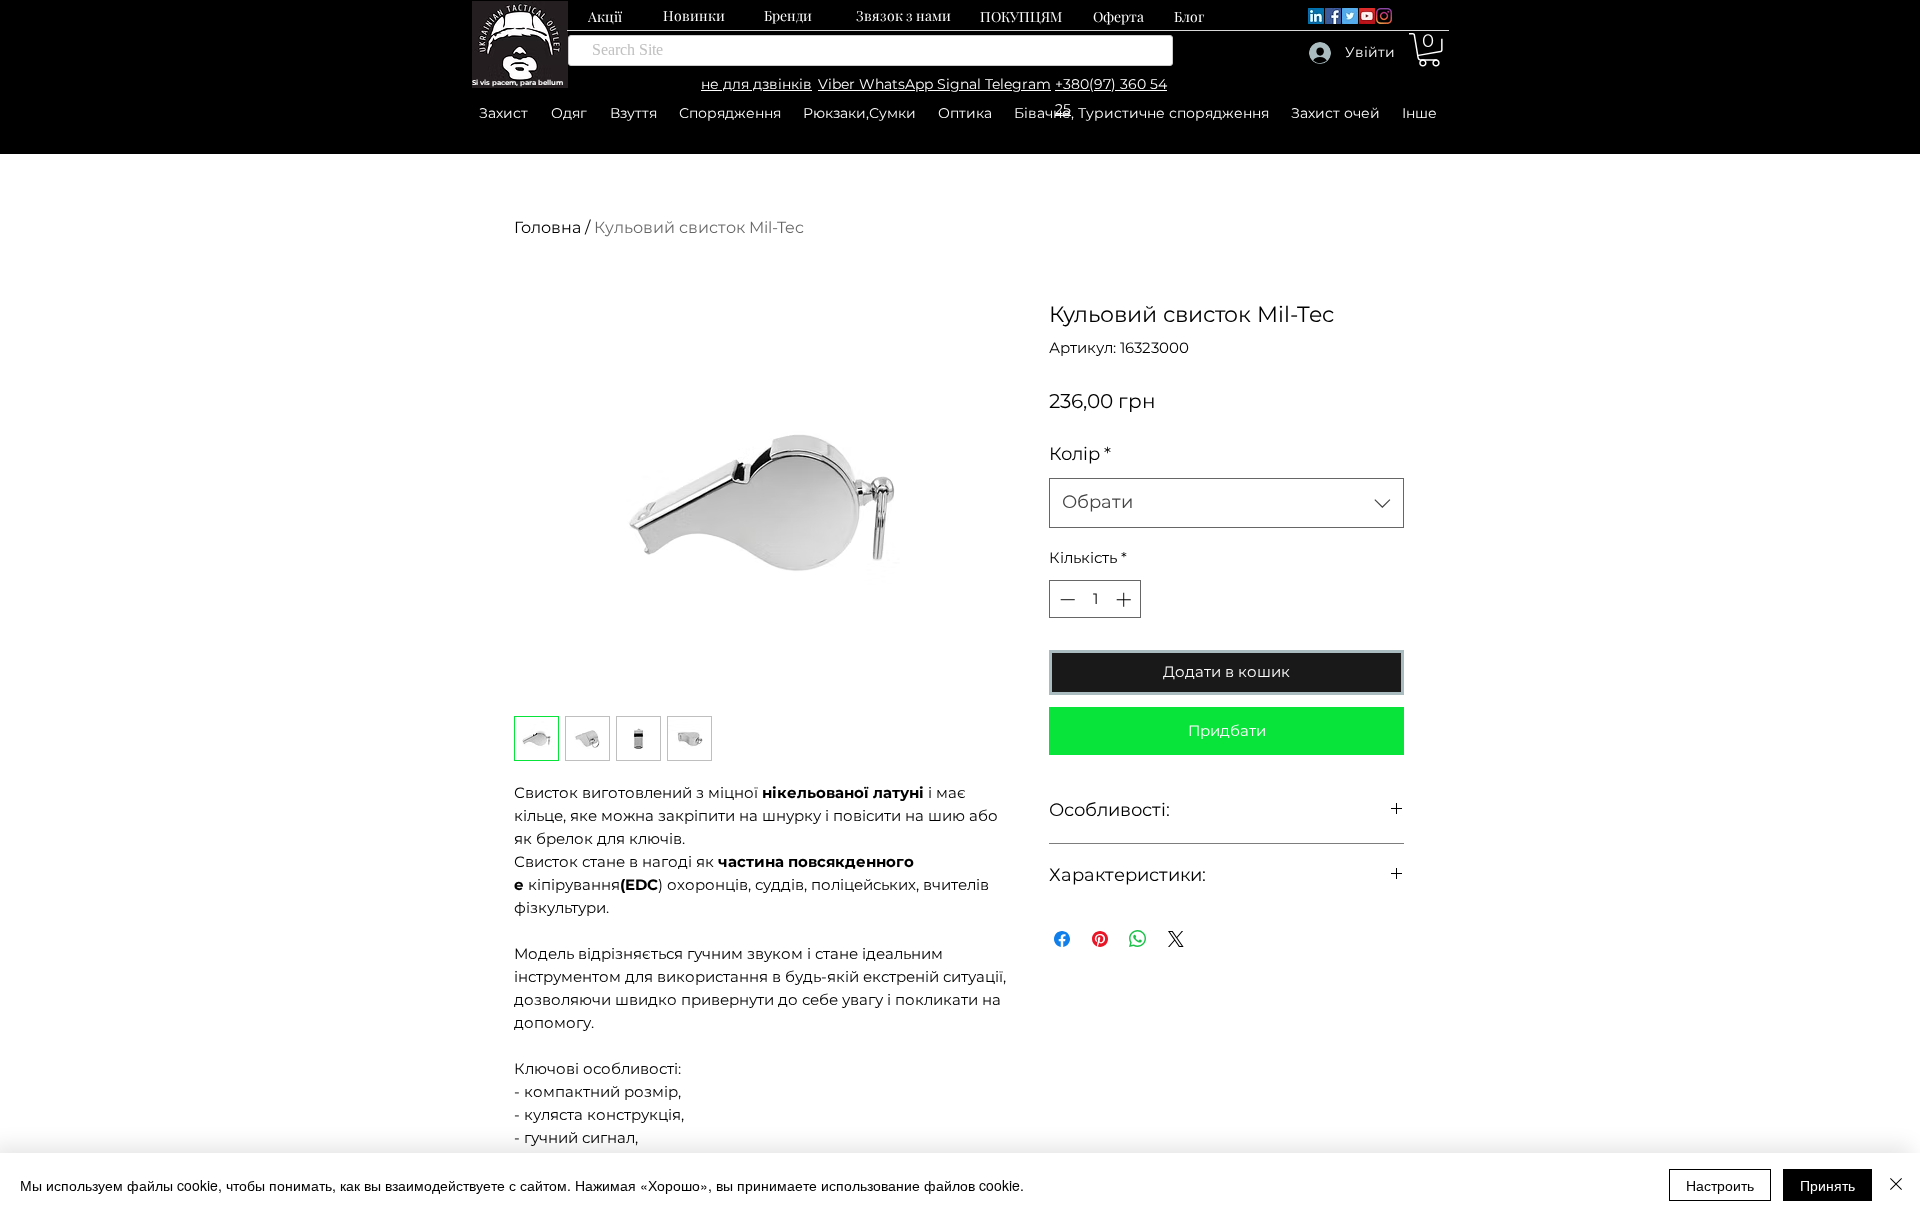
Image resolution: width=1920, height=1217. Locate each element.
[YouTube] (1367, 16)
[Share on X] (1176, 939)
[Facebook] (1333, 16)
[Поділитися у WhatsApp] (1138, 939)
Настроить (1720, 1185)
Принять (1827, 1185)
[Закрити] (1896, 1185)
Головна (547, 227)
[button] (1429, 50)
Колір (1080, 454)
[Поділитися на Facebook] (1062, 939)
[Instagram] (1384, 16)
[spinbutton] (1095, 599)
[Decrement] (1065, 599)
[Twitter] (1350, 16)
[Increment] (1125, 599)
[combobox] (1226, 503)
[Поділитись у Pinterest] (1100, 939)
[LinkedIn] (1316, 16)
